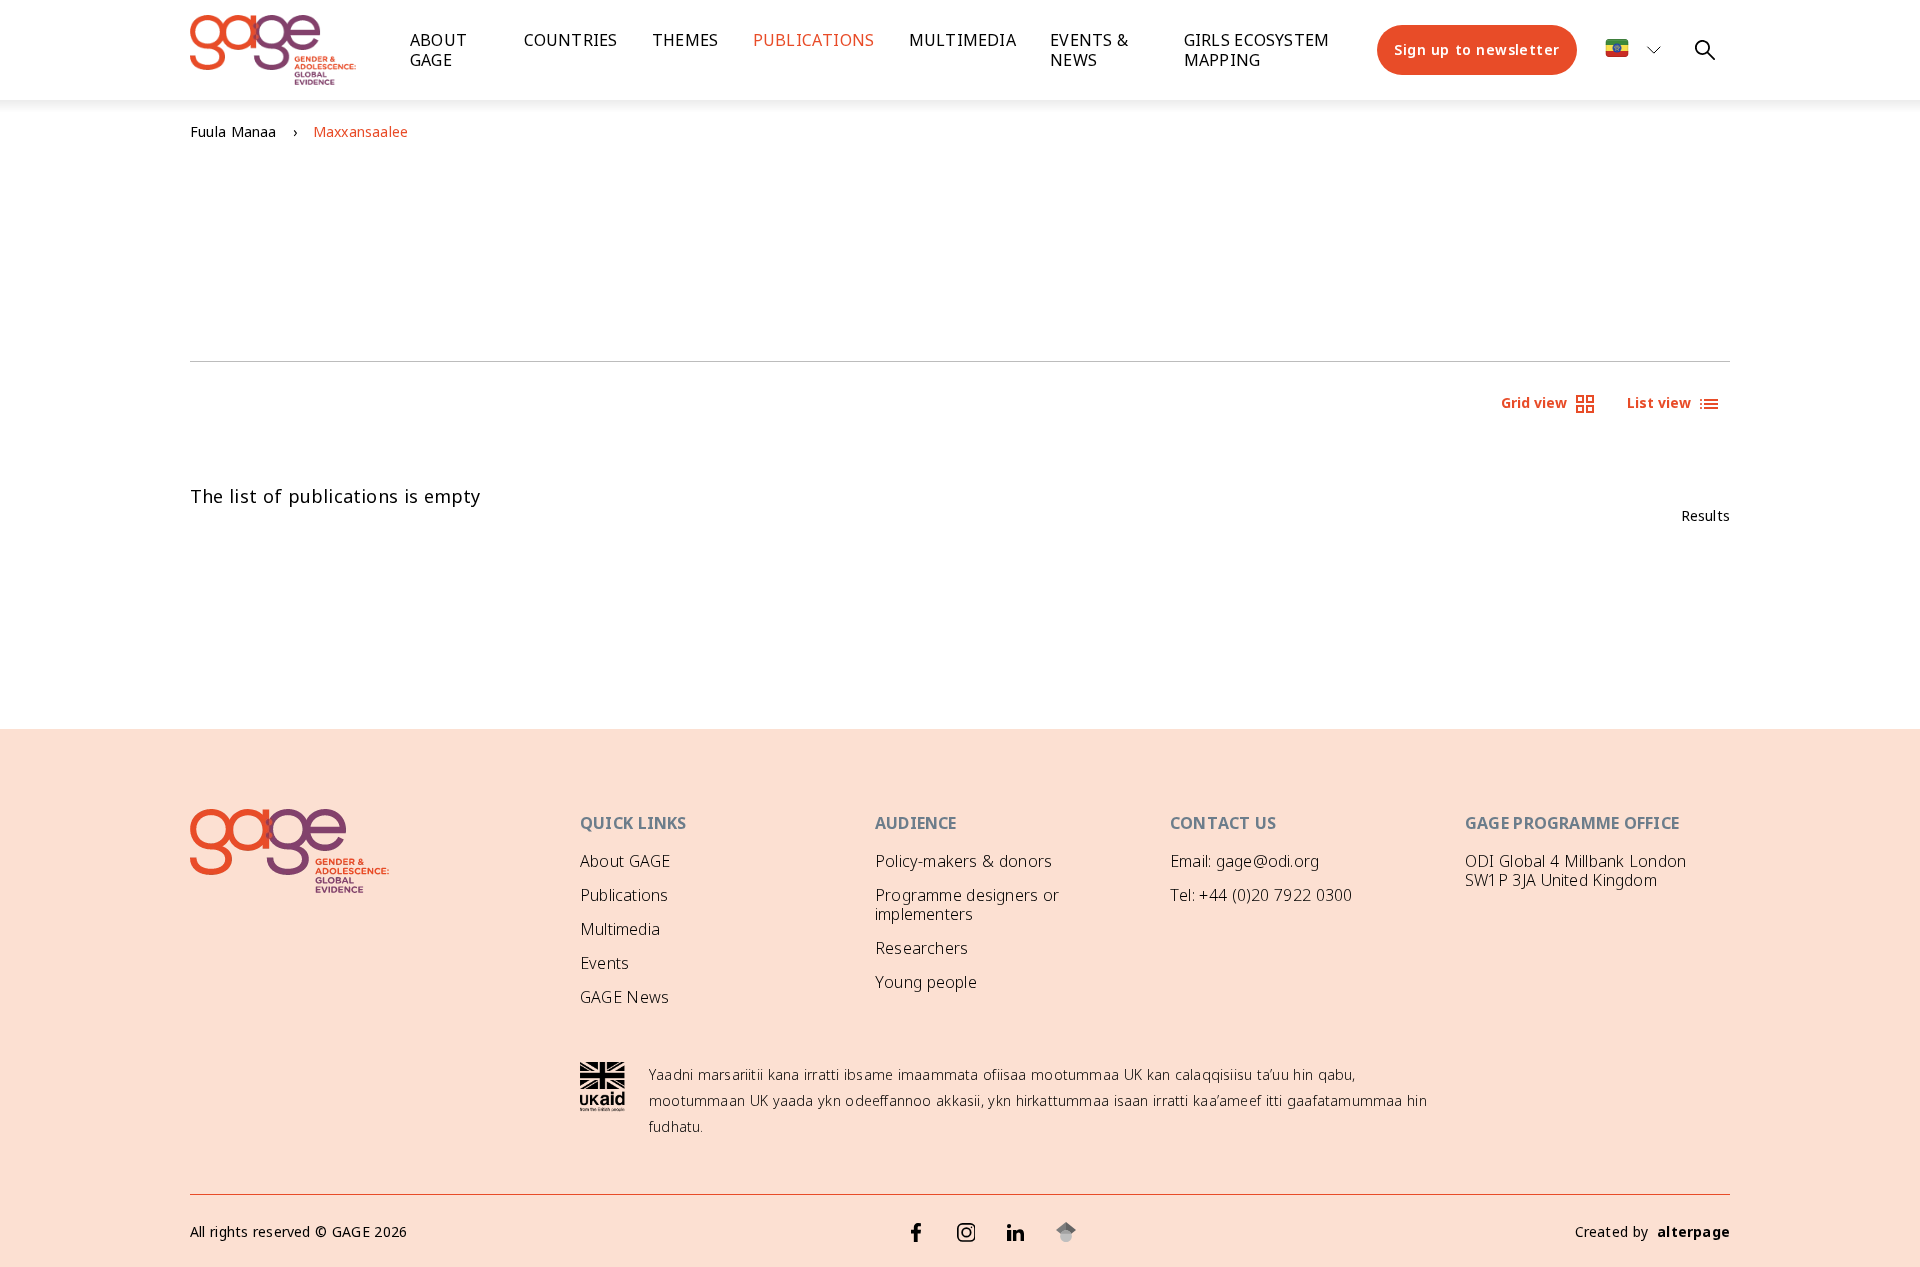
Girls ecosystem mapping (1256, 50)
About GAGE (625, 861)
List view (1659, 402)
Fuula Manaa (233, 131)
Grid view (1534, 402)
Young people (926, 982)
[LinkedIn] (1016, 1232)
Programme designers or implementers (967, 904)
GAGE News (624, 997)
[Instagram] (966, 1232)
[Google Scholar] (1066, 1232)
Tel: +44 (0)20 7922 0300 (1261, 895)
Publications (813, 40)
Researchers (921, 948)
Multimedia (962, 40)
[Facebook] (916, 1232)
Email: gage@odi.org (1244, 861)
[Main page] (290, 50)
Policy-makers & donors (963, 861)
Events (604, 963)
